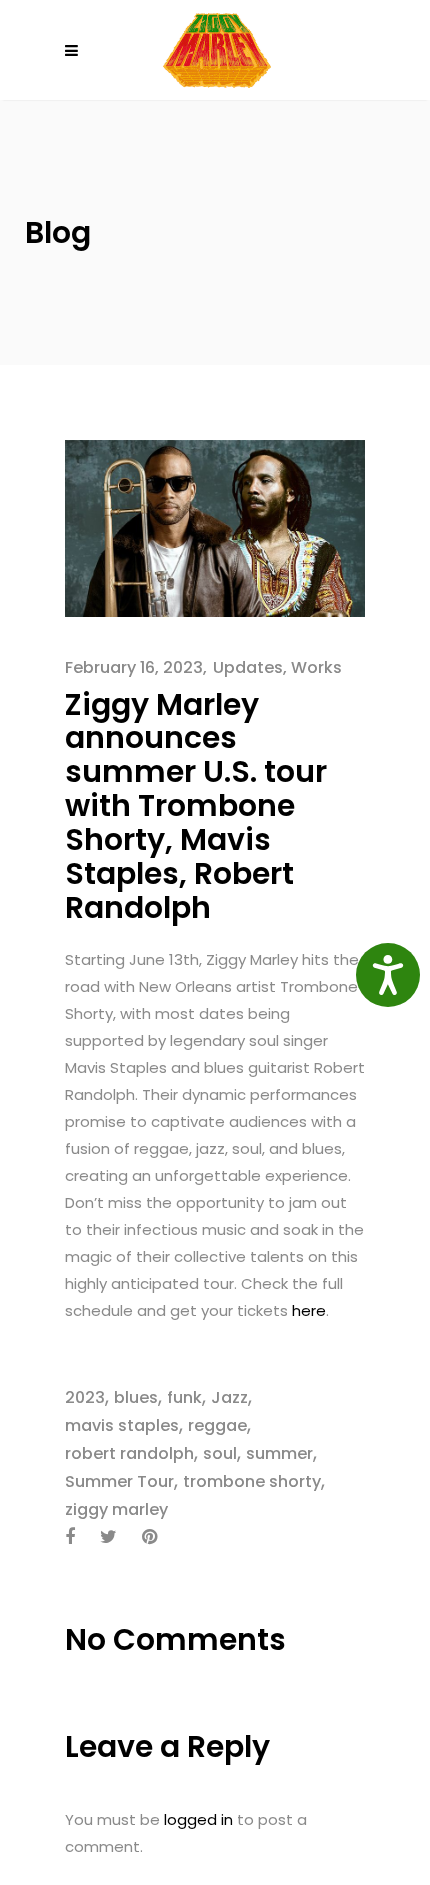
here (309, 1310)
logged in (198, 1819)
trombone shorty (252, 1481)
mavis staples (122, 1425)
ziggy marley (116, 1509)
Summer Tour (119, 1481)
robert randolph (129, 1453)
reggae (217, 1425)
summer (279, 1453)
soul (220, 1453)
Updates (248, 667)
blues (136, 1397)
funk (184, 1397)
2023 (85, 1397)
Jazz (229, 1397)
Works (316, 667)
